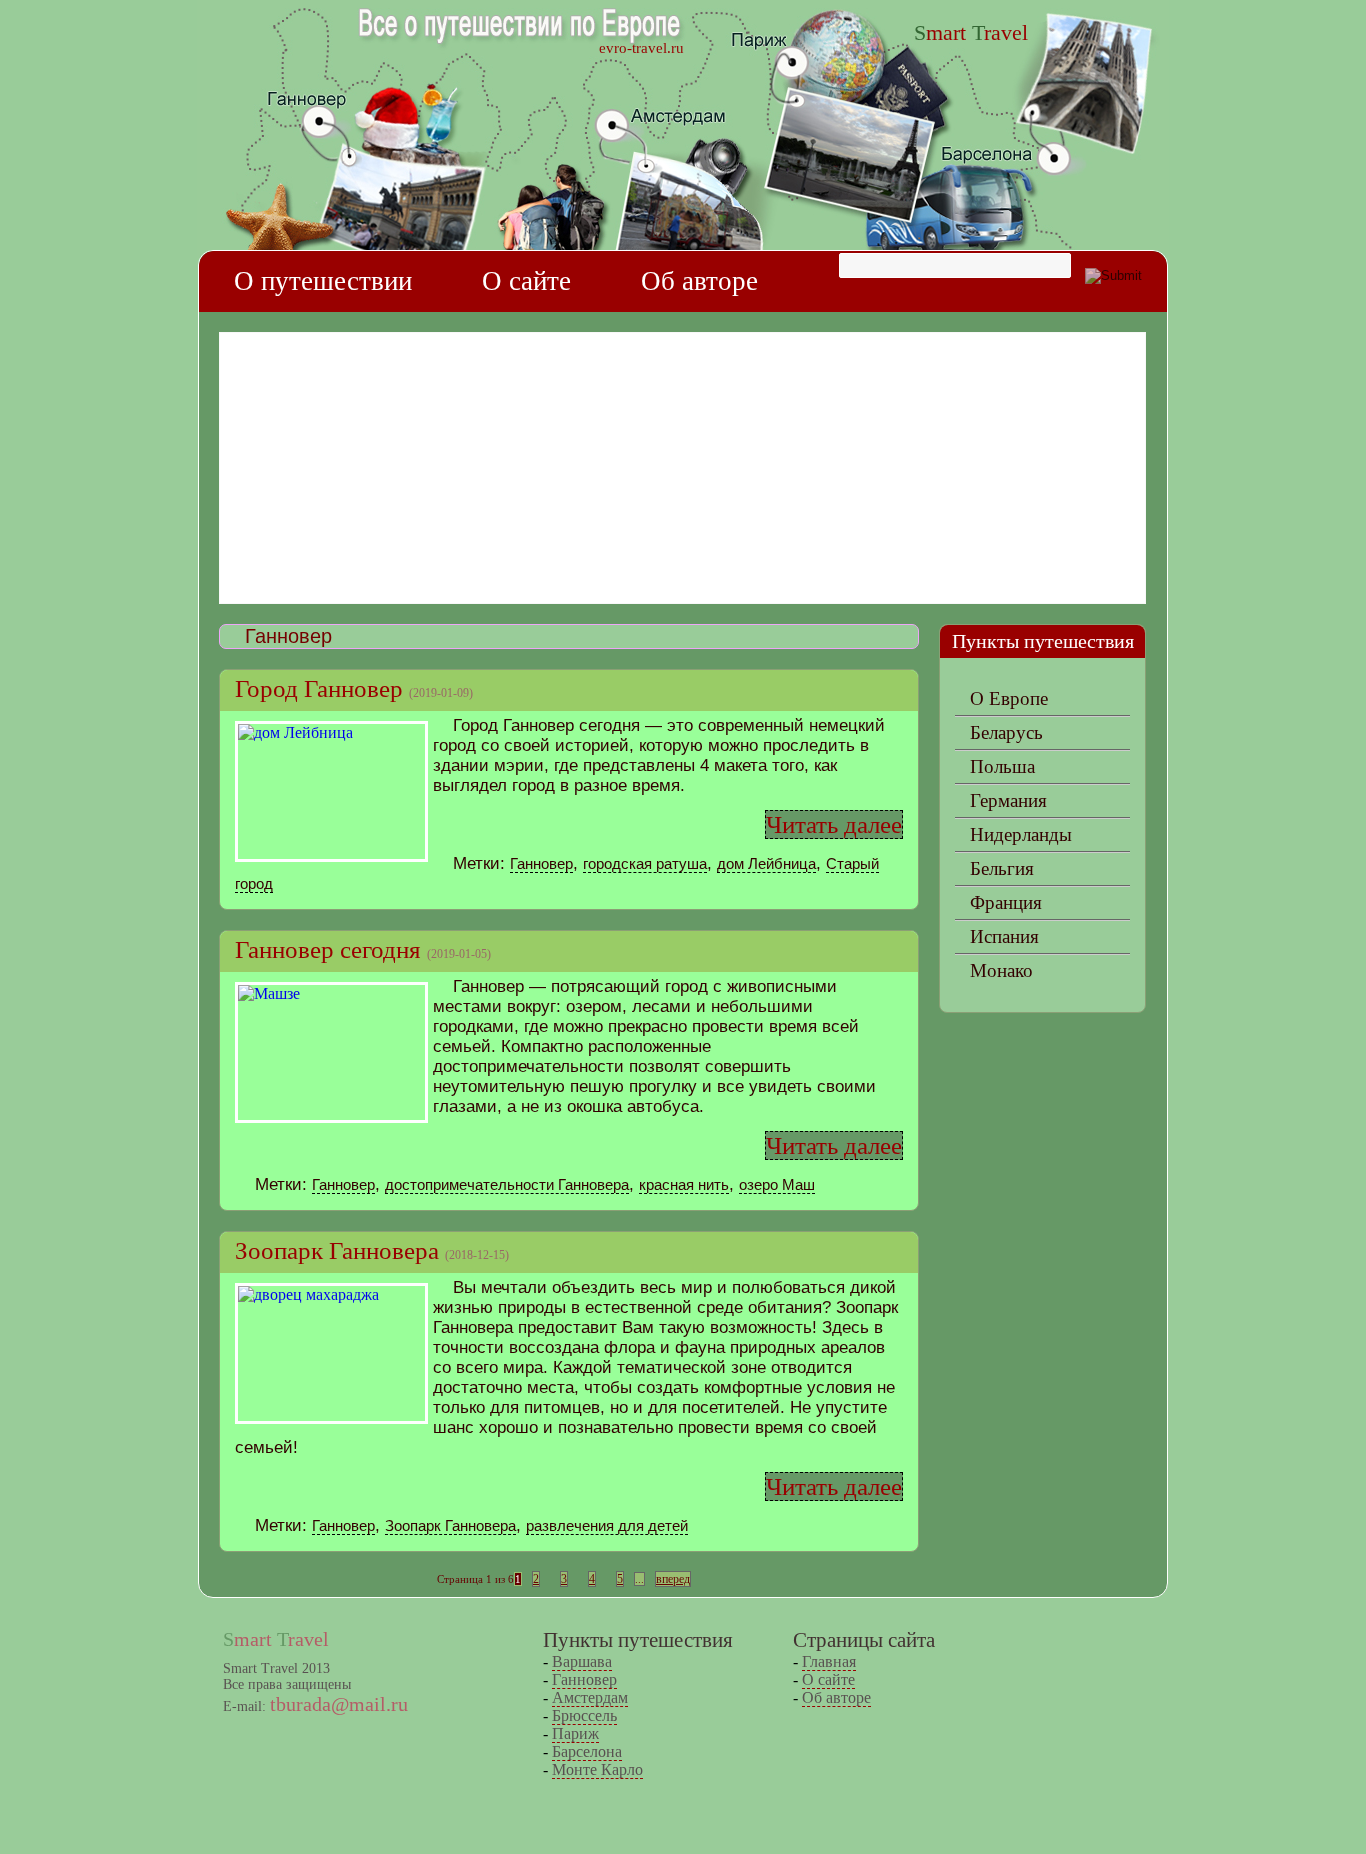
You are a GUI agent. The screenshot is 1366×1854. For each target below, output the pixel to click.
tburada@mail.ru (339, 1704)
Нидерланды (1021, 834)
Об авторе (699, 281)
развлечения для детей (607, 1525)
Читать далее (834, 824)
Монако (1001, 970)
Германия (1008, 800)
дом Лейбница (766, 863)
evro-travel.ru (641, 48)
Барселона (587, 1751)
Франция (1006, 902)
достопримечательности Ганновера (507, 1184)
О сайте (526, 281)
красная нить (684, 1184)
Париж (575, 1733)
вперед (673, 1579)
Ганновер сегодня (328, 949)
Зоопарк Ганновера (337, 1250)
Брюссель (584, 1715)
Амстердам (590, 1697)
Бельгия (1002, 868)
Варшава (582, 1661)
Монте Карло (597, 1769)
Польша (1002, 766)
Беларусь (1006, 732)
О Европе (1009, 698)
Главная (829, 1661)
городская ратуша (645, 863)
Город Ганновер (319, 688)
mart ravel (971, 32)
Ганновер (541, 863)
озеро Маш (777, 1184)
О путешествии (323, 281)
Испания (1004, 936)
